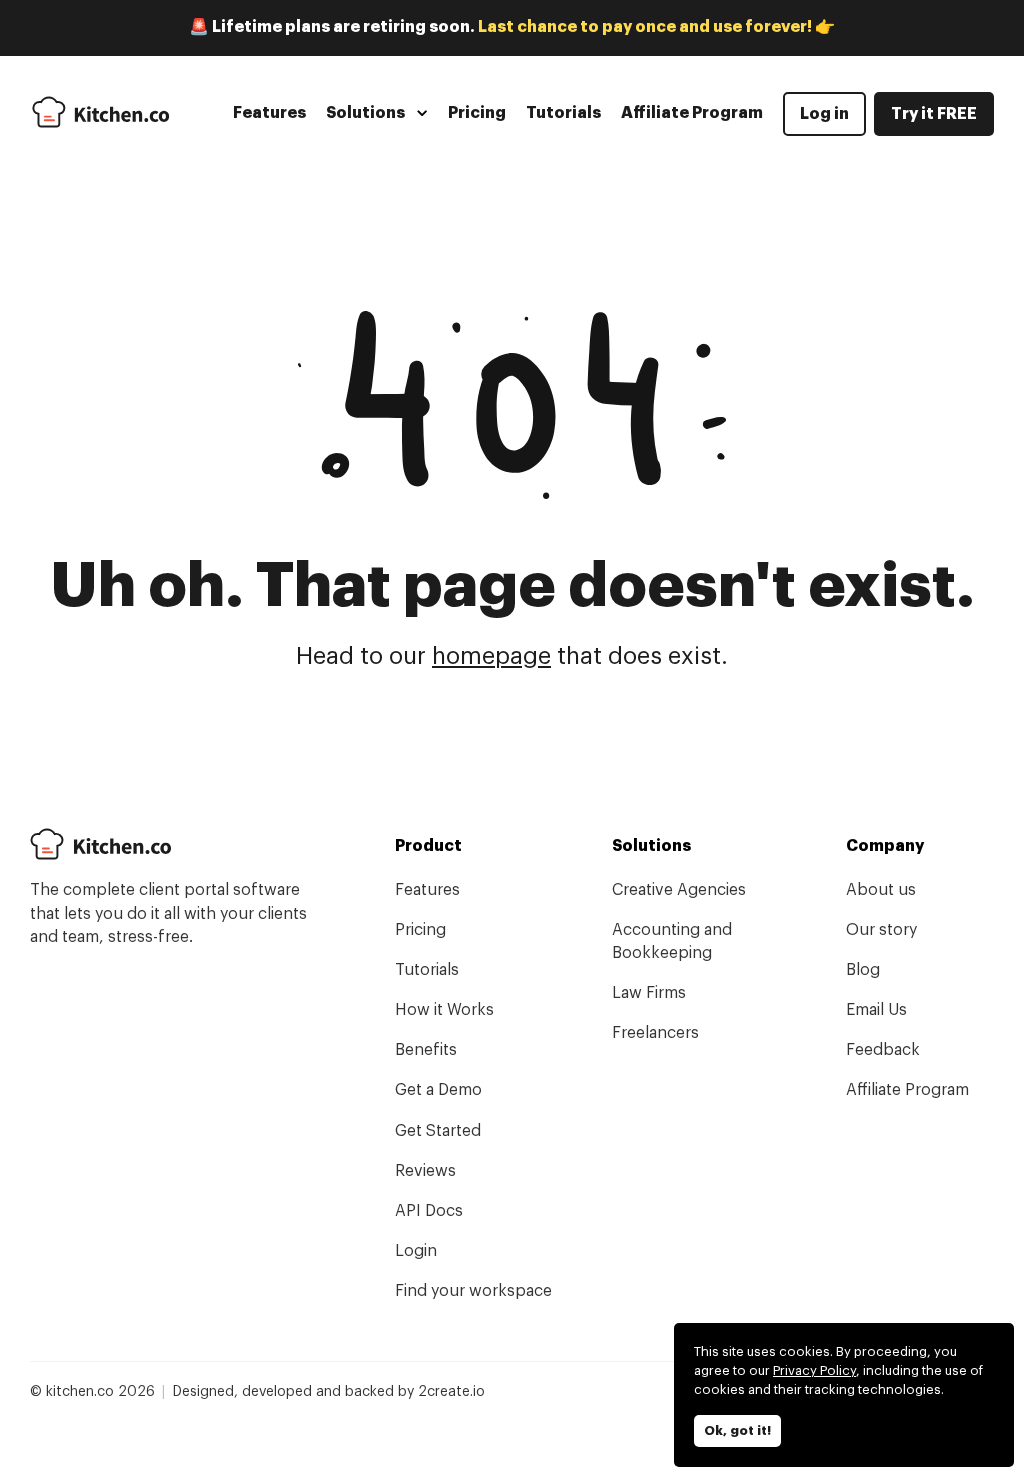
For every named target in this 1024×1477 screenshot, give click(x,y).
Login (416, 1251)
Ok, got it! (737, 1430)
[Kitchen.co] (100, 112)
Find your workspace (473, 1291)
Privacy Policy (814, 1370)
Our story (881, 930)
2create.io (451, 1392)
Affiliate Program (692, 113)
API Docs (429, 1211)
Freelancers (655, 1033)
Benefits (426, 1050)
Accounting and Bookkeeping (672, 941)
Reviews (425, 1171)
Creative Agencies (679, 890)
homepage (491, 657)
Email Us (876, 1010)
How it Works (444, 1010)
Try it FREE (934, 114)
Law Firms (649, 993)
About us (881, 890)
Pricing (477, 113)
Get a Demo (438, 1090)
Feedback (883, 1050)
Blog (863, 970)
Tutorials (563, 113)
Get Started (438, 1131)
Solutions (365, 113)
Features (269, 113)
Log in (824, 114)
